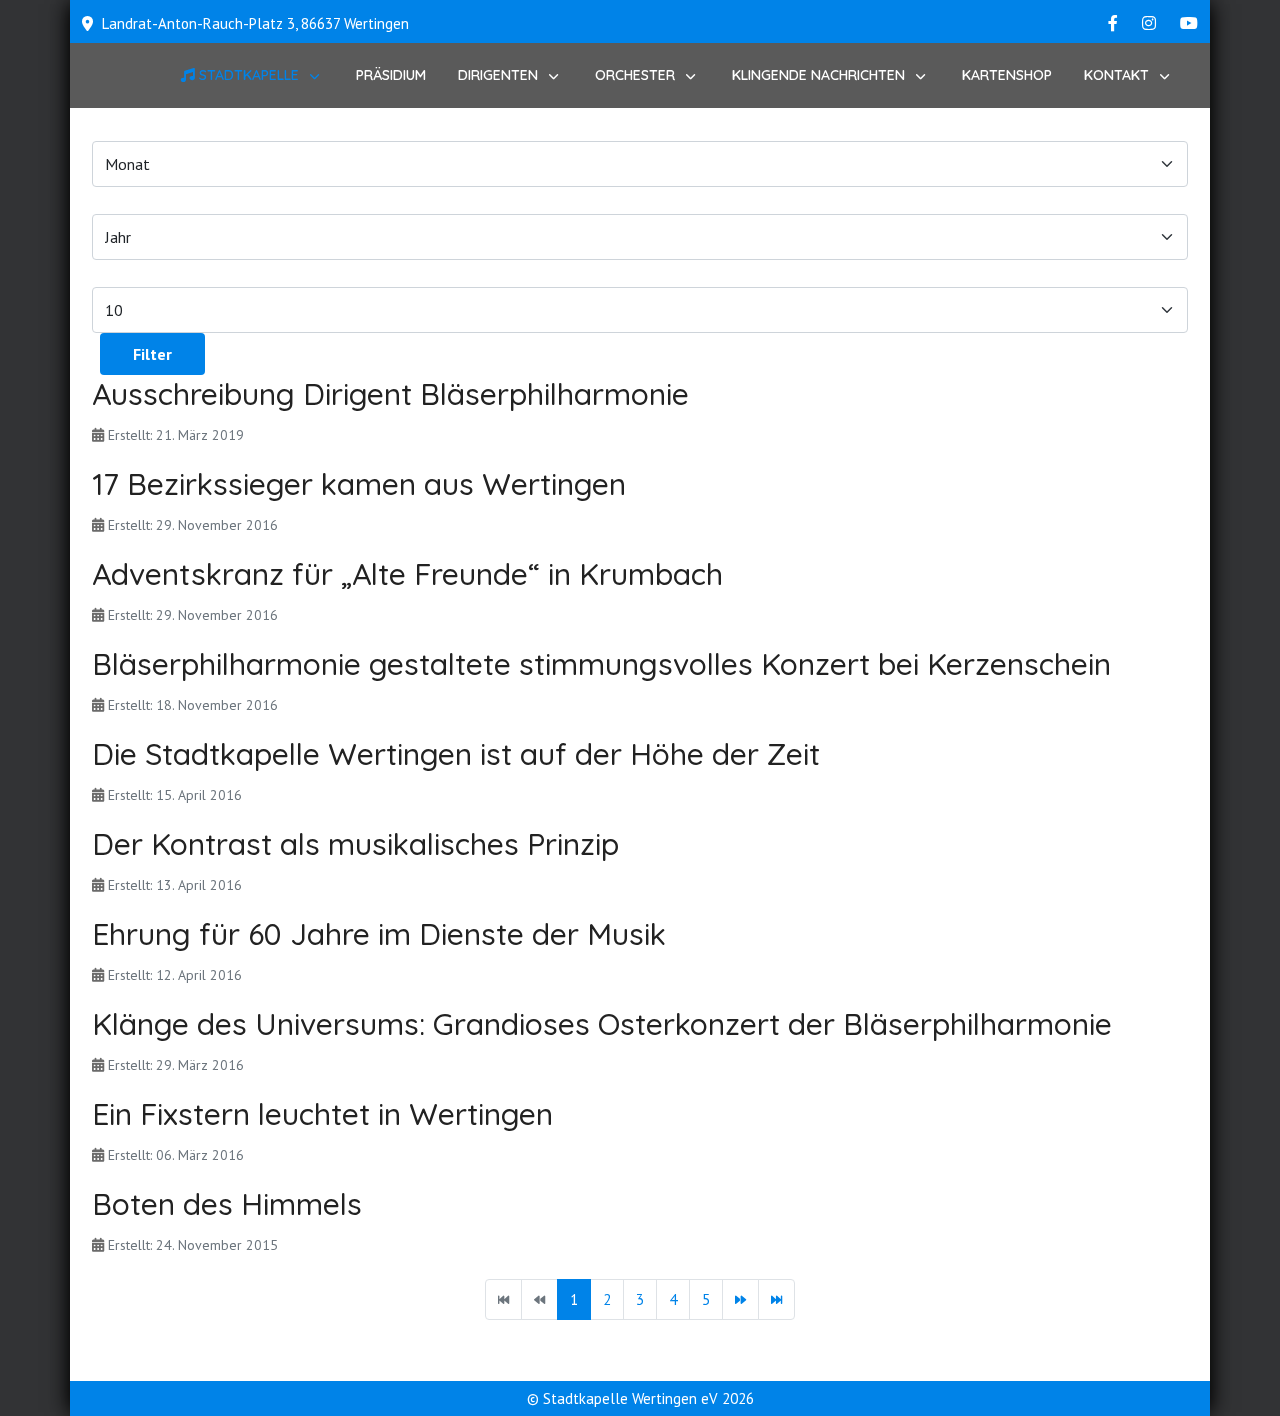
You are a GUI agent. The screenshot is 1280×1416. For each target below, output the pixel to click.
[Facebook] (1113, 23)
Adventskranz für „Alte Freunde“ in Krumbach (407, 574)
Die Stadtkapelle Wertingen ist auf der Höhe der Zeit (456, 754)
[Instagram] (1149, 23)
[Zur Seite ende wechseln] (776, 1299)
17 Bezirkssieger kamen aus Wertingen (359, 484)
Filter (152, 354)
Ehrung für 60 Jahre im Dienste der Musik (379, 934)
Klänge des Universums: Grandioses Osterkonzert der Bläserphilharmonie (602, 1024)
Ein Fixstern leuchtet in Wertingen (322, 1114)
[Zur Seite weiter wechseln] (740, 1299)
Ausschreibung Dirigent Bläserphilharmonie (390, 394)
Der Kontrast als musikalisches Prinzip (355, 844)
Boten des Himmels (227, 1204)
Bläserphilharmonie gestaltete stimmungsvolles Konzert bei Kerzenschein (601, 664)
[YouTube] (1189, 23)
